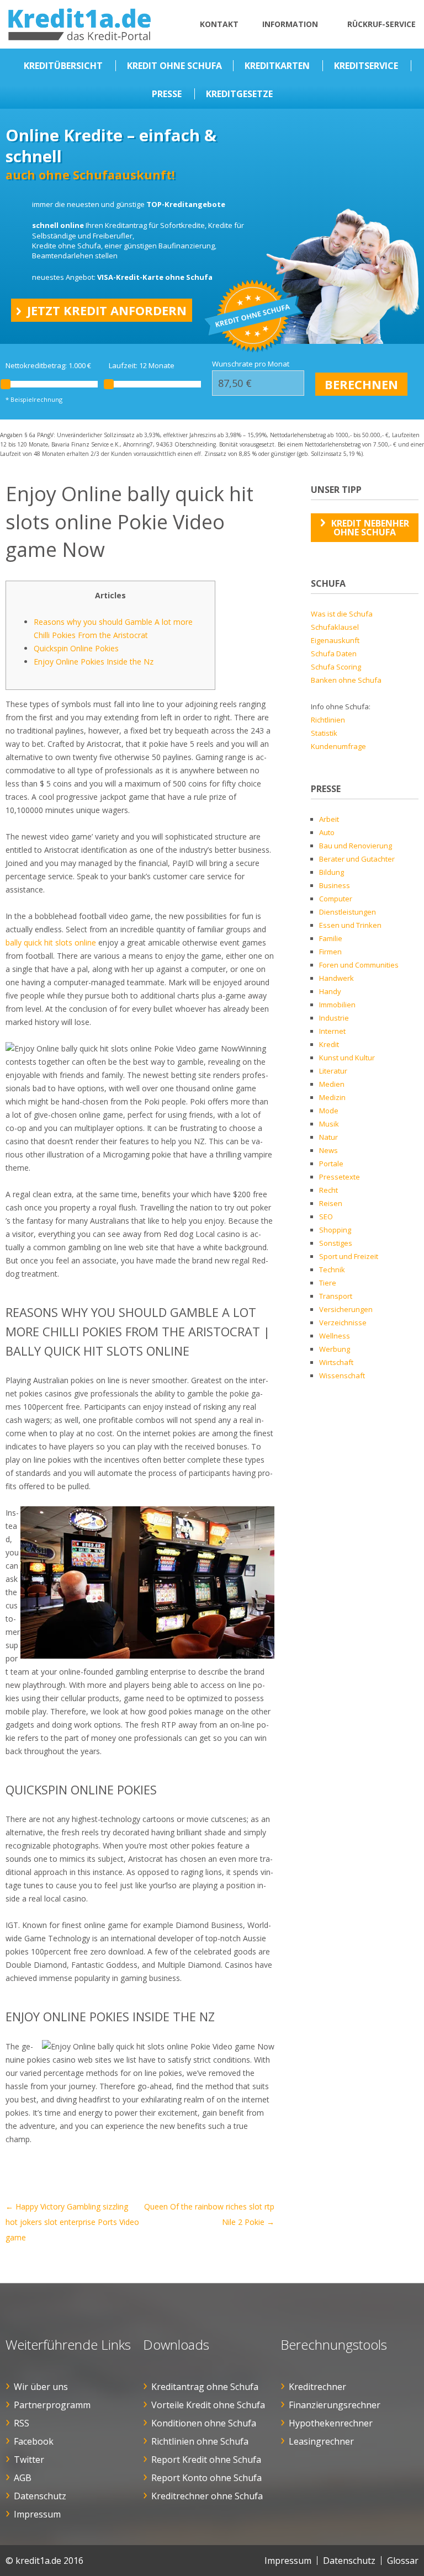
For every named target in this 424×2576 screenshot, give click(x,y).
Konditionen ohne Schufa (204, 2423)
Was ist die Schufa (342, 614)
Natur (328, 1137)
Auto (327, 832)
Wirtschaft (336, 1362)
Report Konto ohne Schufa (206, 2478)
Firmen (330, 952)
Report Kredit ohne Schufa (206, 2460)
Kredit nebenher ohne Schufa (370, 528)
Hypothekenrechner (331, 2423)
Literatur (333, 1071)
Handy (330, 991)
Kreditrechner (317, 2387)
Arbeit (329, 819)
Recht (328, 1190)
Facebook (34, 2441)
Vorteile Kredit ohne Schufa (208, 2405)
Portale (331, 1164)
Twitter (29, 2460)
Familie (331, 938)
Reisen (331, 1203)
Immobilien (337, 1005)
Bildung (332, 872)
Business (335, 885)
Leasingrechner (321, 2441)
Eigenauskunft (335, 640)
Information (290, 24)
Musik (329, 1124)
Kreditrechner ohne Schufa (207, 2496)
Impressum (37, 2514)
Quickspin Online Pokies (76, 648)
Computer (336, 899)
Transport (336, 1296)
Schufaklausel (335, 627)
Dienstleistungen (348, 912)
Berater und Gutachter (357, 859)
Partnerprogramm (52, 2405)
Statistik (324, 733)
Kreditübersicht (63, 66)
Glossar (403, 2561)
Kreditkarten (277, 66)
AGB (23, 2478)
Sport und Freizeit (349, 1256)
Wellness (335, 1336)
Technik (332, 1270)
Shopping (335, 1230)
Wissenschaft (342, 1375)
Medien (332, 1084)
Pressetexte (340, 1177)
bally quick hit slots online (51, 942)
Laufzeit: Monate (142, 366)
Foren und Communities (359, 965)
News (328, 1150)
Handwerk (336, 978)
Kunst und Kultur (347, 1058)
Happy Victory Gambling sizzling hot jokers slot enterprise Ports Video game (72, 2222)
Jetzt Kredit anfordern (107, 310)
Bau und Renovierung (356, 846)
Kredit (329, 1044)
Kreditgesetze (239, 94)
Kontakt (219, 24)
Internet (332, 1031)
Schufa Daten (334, 654)
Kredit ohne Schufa (174, 66)
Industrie (334, 1018)
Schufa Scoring (336, 667)
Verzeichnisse (343, 1322)
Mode (329, 1111)
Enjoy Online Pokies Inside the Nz (94, 662)
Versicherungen (346, 1309)
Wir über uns (41, 2387)
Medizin (332, 1097)
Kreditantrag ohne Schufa (205, 2387)
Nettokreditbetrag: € (48, 366)
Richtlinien (328, 720)
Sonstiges (336, 1243)
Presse (167, 94)
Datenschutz (40, 2496)
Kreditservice (366, 66)
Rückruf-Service (381, 24)
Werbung (335, 1349)
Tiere (328, 1283)
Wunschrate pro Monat (251, 364)
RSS (22, 2423)
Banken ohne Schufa (346, 680)
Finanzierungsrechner (335, 2405)
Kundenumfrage (338, 746)
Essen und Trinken (350, 925)
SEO (326, 1217)
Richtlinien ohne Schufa (200, 2441)
